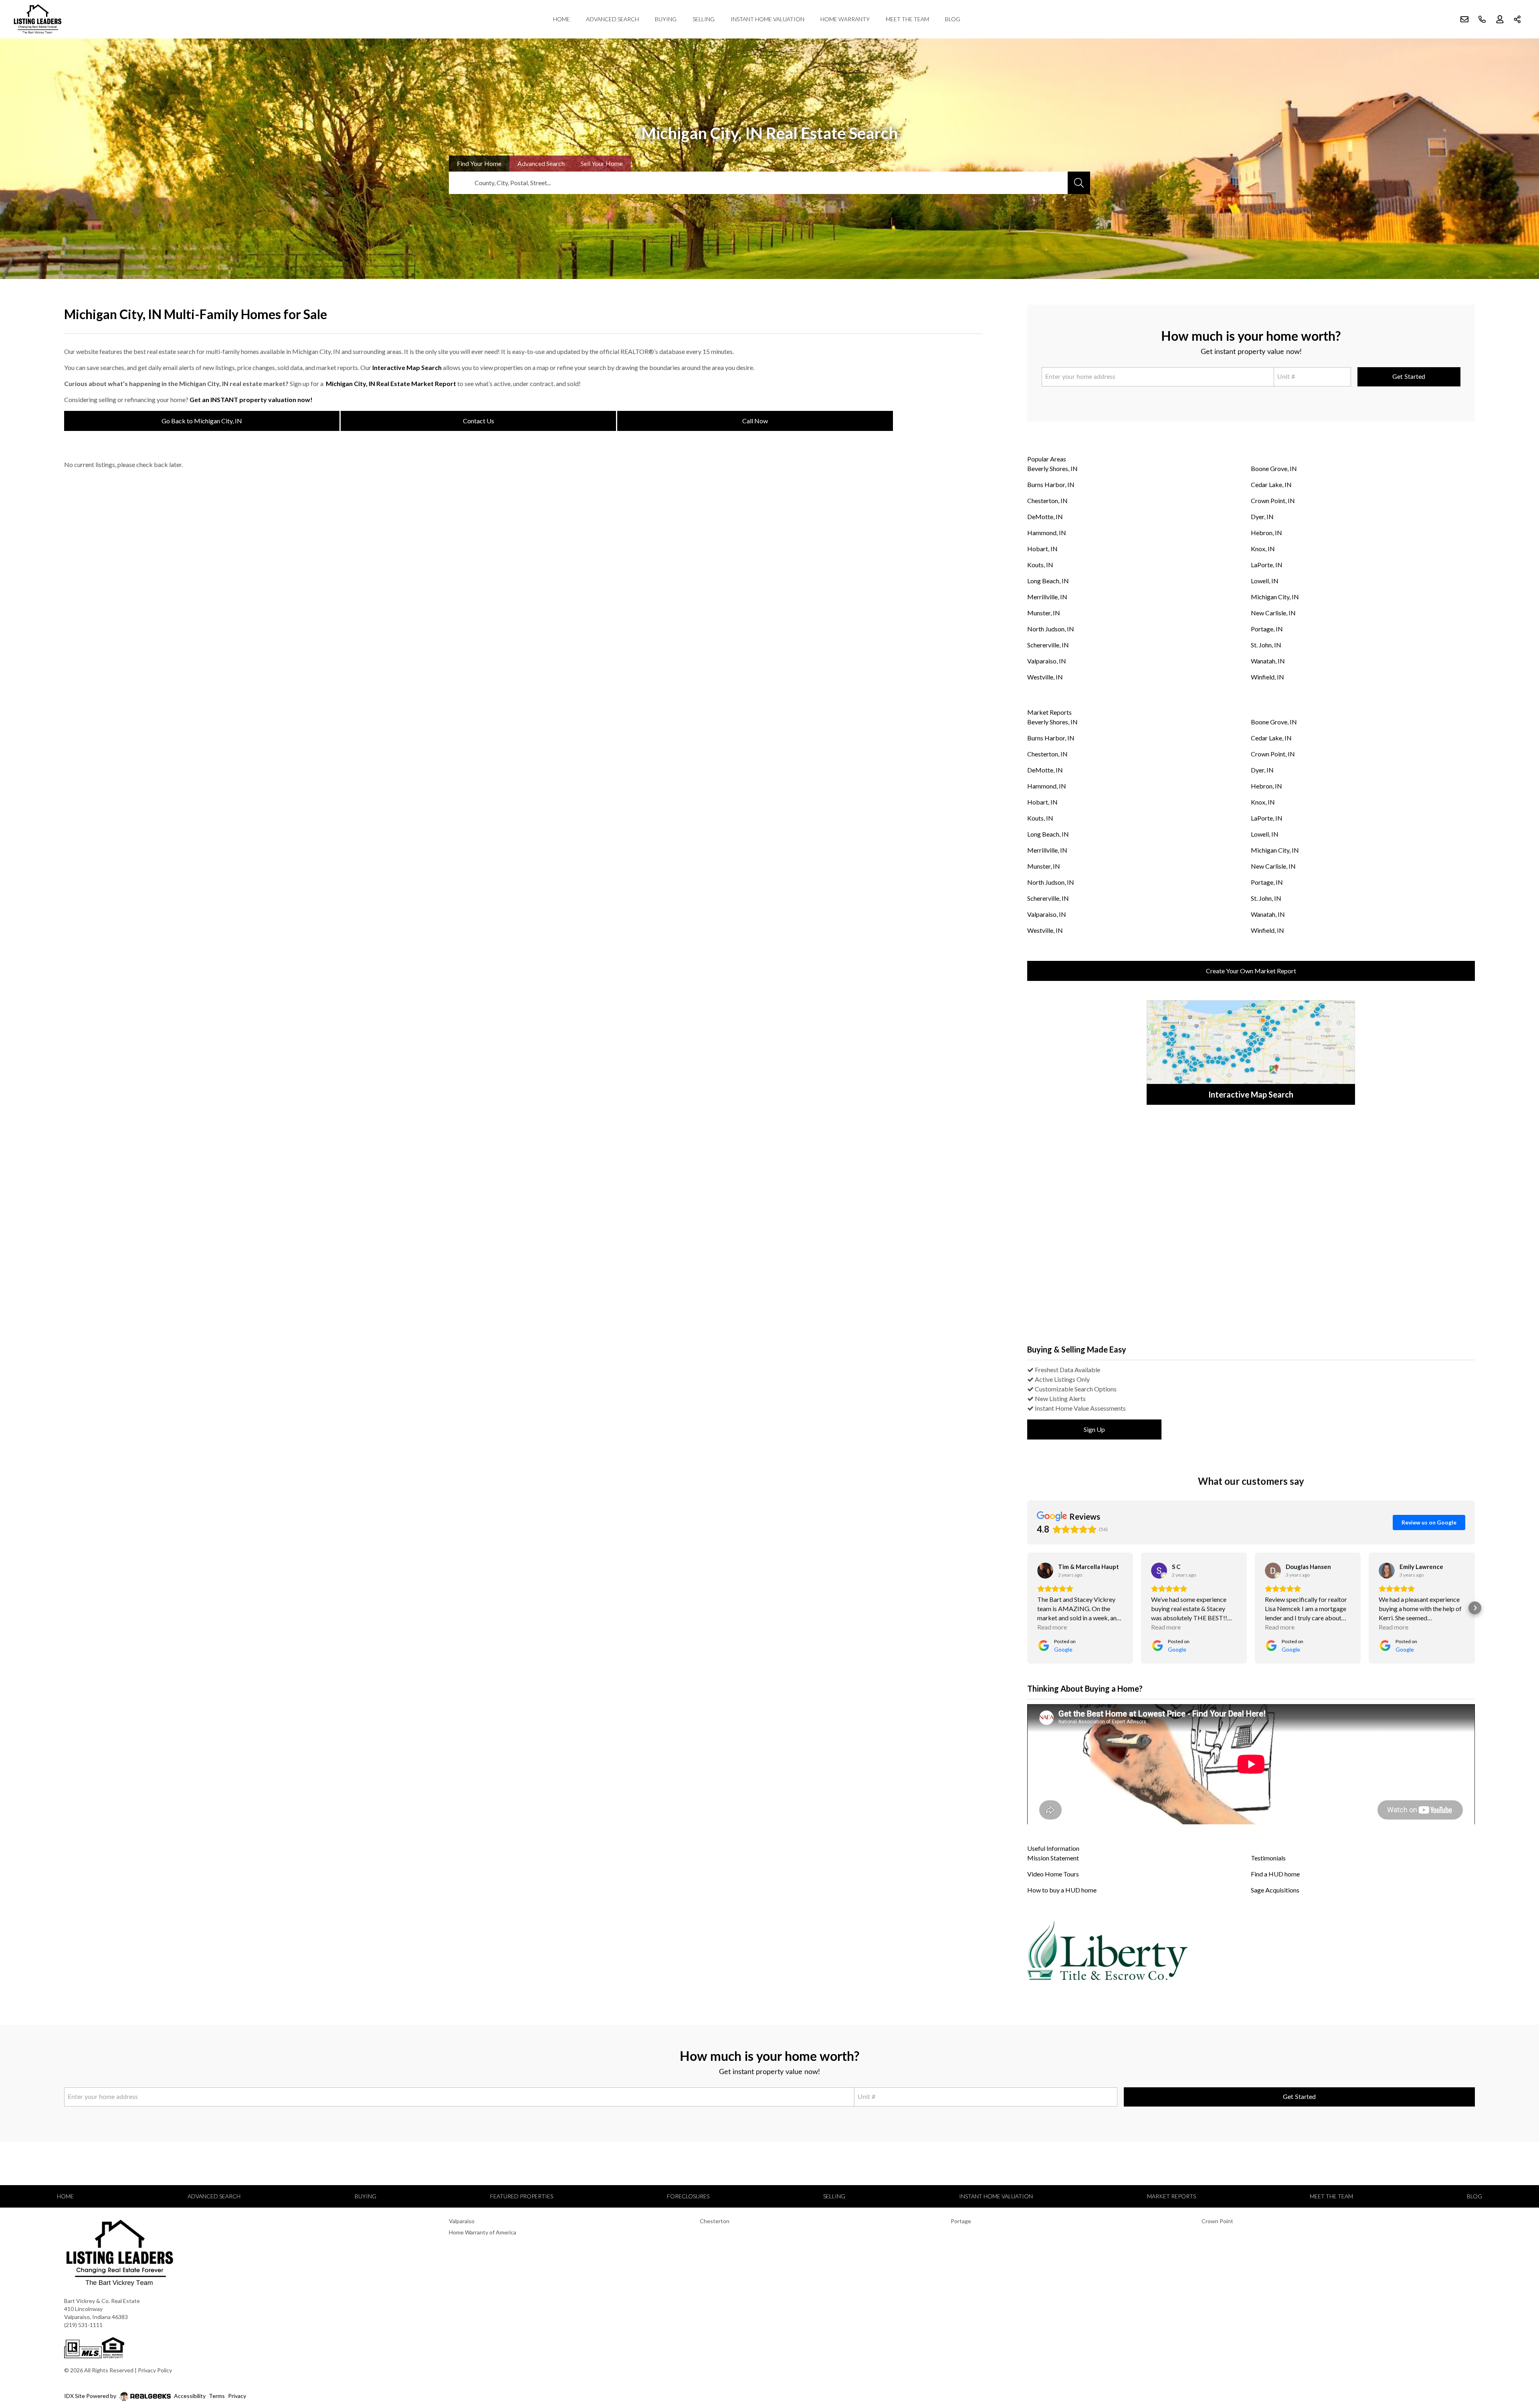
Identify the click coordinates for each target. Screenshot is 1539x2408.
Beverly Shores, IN (1052, 468)
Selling (704, 19)
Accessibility (190, 2396)
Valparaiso (462, 2221)
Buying (666, 19)
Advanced (541, 163)
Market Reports (1049, 712)
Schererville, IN (1048, 645)
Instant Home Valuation (767, 19)
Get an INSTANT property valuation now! (251, 399)
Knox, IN (1263, 549)
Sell (602, 163)
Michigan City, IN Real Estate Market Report (391, 383)
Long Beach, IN (1048, 581)
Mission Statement (1053, 1858)
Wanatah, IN (1268, 661)
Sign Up (1094, 1429)
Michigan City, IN (1275, 597)
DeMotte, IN (1045, 517)
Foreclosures (688, 2196)
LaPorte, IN (1267, 565)
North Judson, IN (1051, 629)
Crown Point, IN (1273, 500)
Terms (217, 2396)
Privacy (237, 2396)
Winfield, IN (1267, 677)
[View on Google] (1045, 1571)
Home (561, 19)
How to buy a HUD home (1062, 1890)
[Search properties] (1079, 183)
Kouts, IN (1040, 565)
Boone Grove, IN (1274, 468)
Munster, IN (1044, 613)
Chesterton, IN (1047, 500)
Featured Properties (522, 2196)
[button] (1027, 1608)
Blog (953, 19)
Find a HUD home (1275, 1874)
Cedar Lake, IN (1271, 484)
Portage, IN (1267, 629)
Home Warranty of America (483, 2232)
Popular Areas (1047, 459)
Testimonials (1268, 1858)
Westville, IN (1045, 677)
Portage (961, 2221)
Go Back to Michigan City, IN (202, 421)
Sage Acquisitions (1275, 1890)
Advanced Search (612, 19)
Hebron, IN (1266, 533)
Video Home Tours (1053, 1874)
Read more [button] (1052, 1627)
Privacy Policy (155, 2370)
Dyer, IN (1262, 517)
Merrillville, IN (1047, 597)
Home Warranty (845, 19)
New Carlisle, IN (1273, 613)
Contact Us (479, 421)
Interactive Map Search (407, 367)
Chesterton (715, 2221)
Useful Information (1053, 1848)
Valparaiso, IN (1047, 661)
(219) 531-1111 (83, 2325)
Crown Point (1217, 2221)
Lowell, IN (1265, 581)
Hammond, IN (1047, 533)
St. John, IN (1266, 645)
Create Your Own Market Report (1251, 971)
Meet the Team (907, 19)
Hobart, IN (1042, 549)
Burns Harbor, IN (1051, 484)
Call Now (755, 421)
